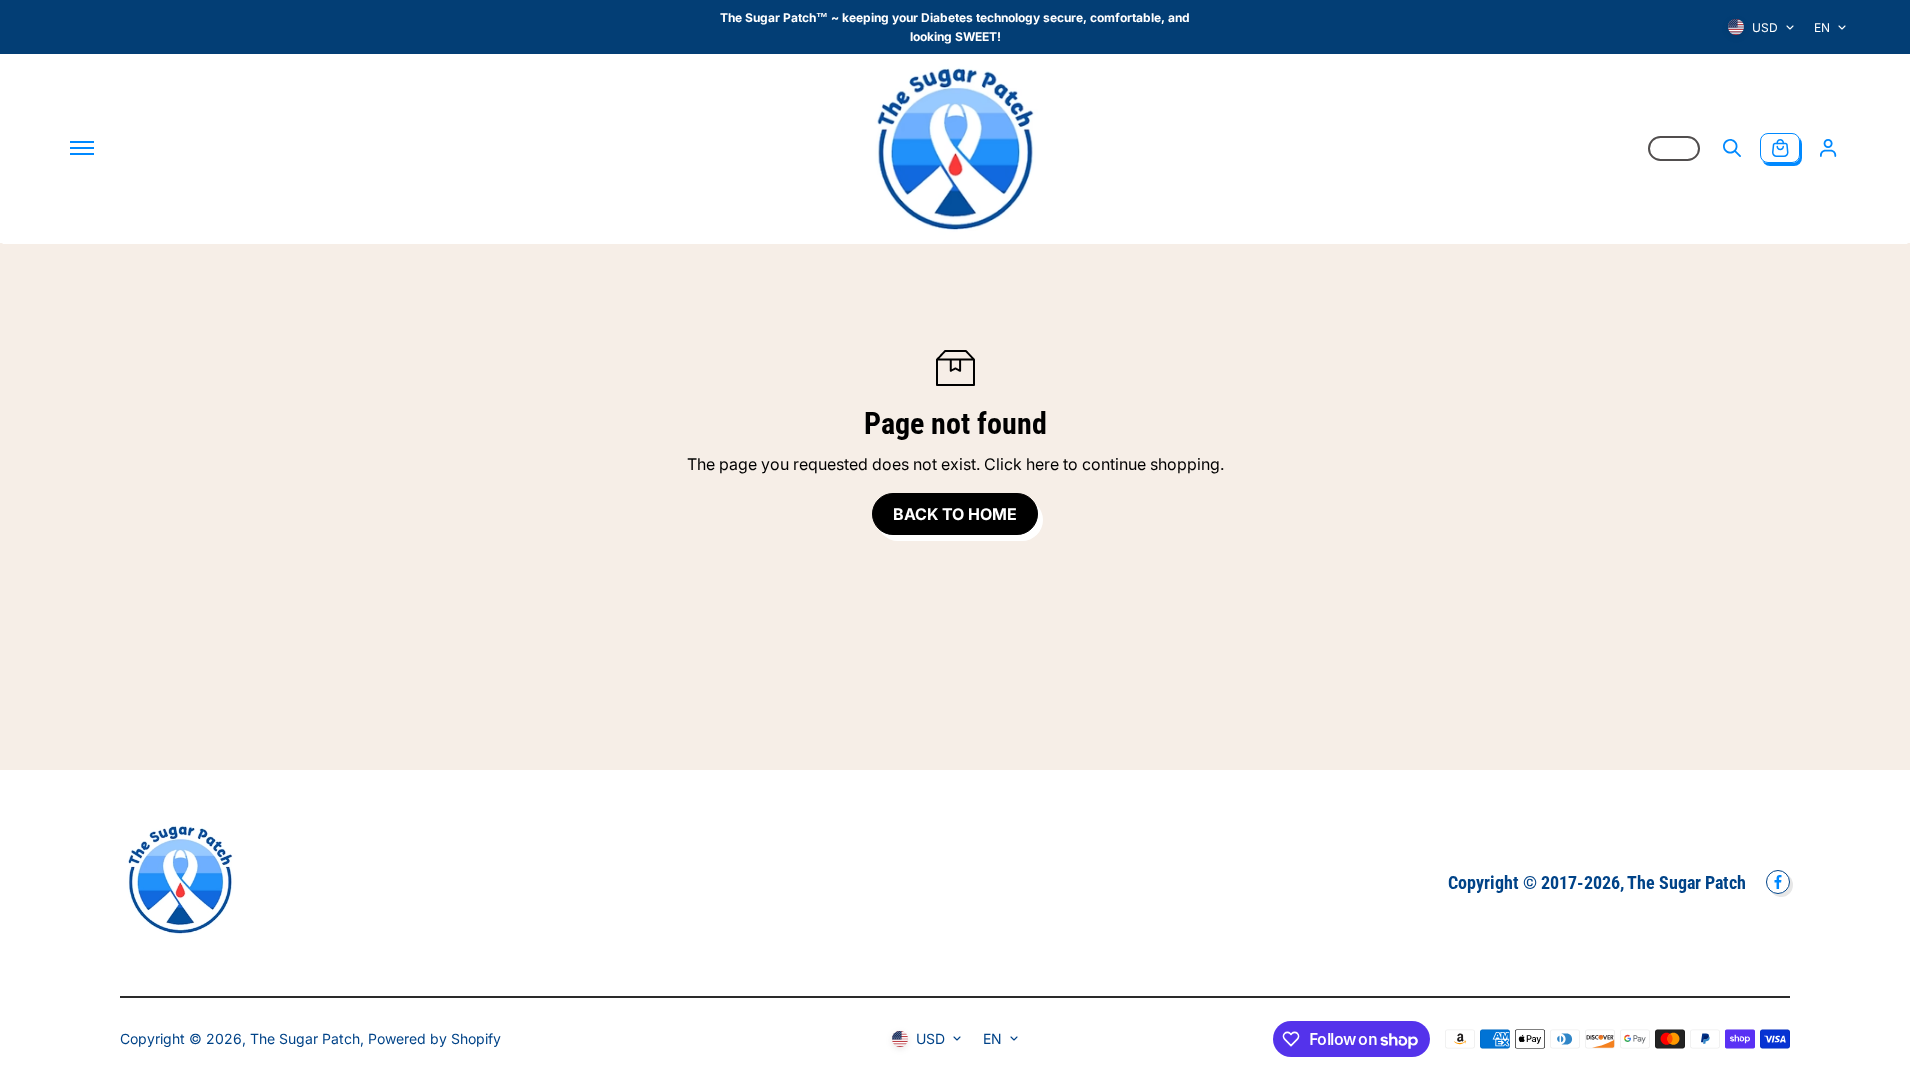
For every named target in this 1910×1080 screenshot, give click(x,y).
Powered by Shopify (434, 1038)
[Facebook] (1778, 882)
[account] (1828, 148)
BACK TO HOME (955, 514)
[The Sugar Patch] (955, 148)
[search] (1732, 148)
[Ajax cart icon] (1780, 148)
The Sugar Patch (305, 1038)
